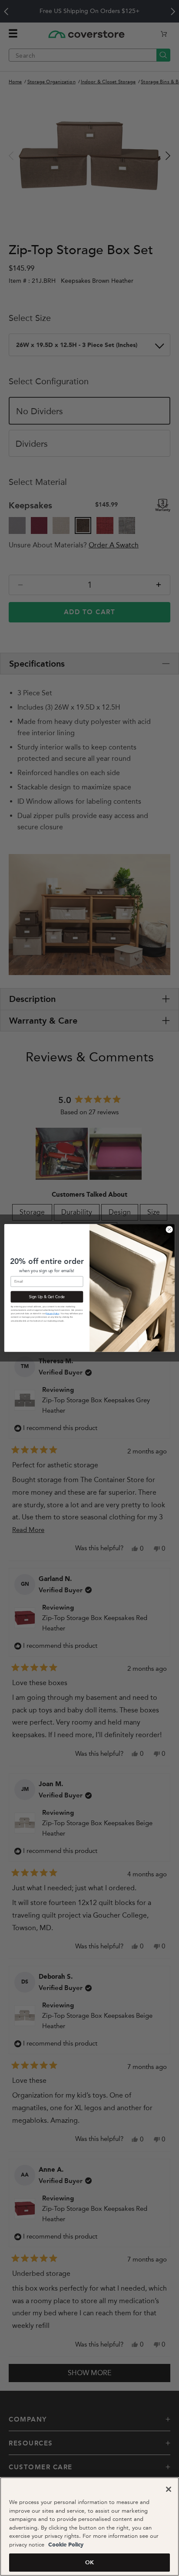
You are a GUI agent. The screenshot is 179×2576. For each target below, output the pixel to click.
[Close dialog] (169, 1229)
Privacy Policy (52, 1314)
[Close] (169, 2489)
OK (89, 2562)
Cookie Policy (65, 2545)
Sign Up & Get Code (47, 1297)
